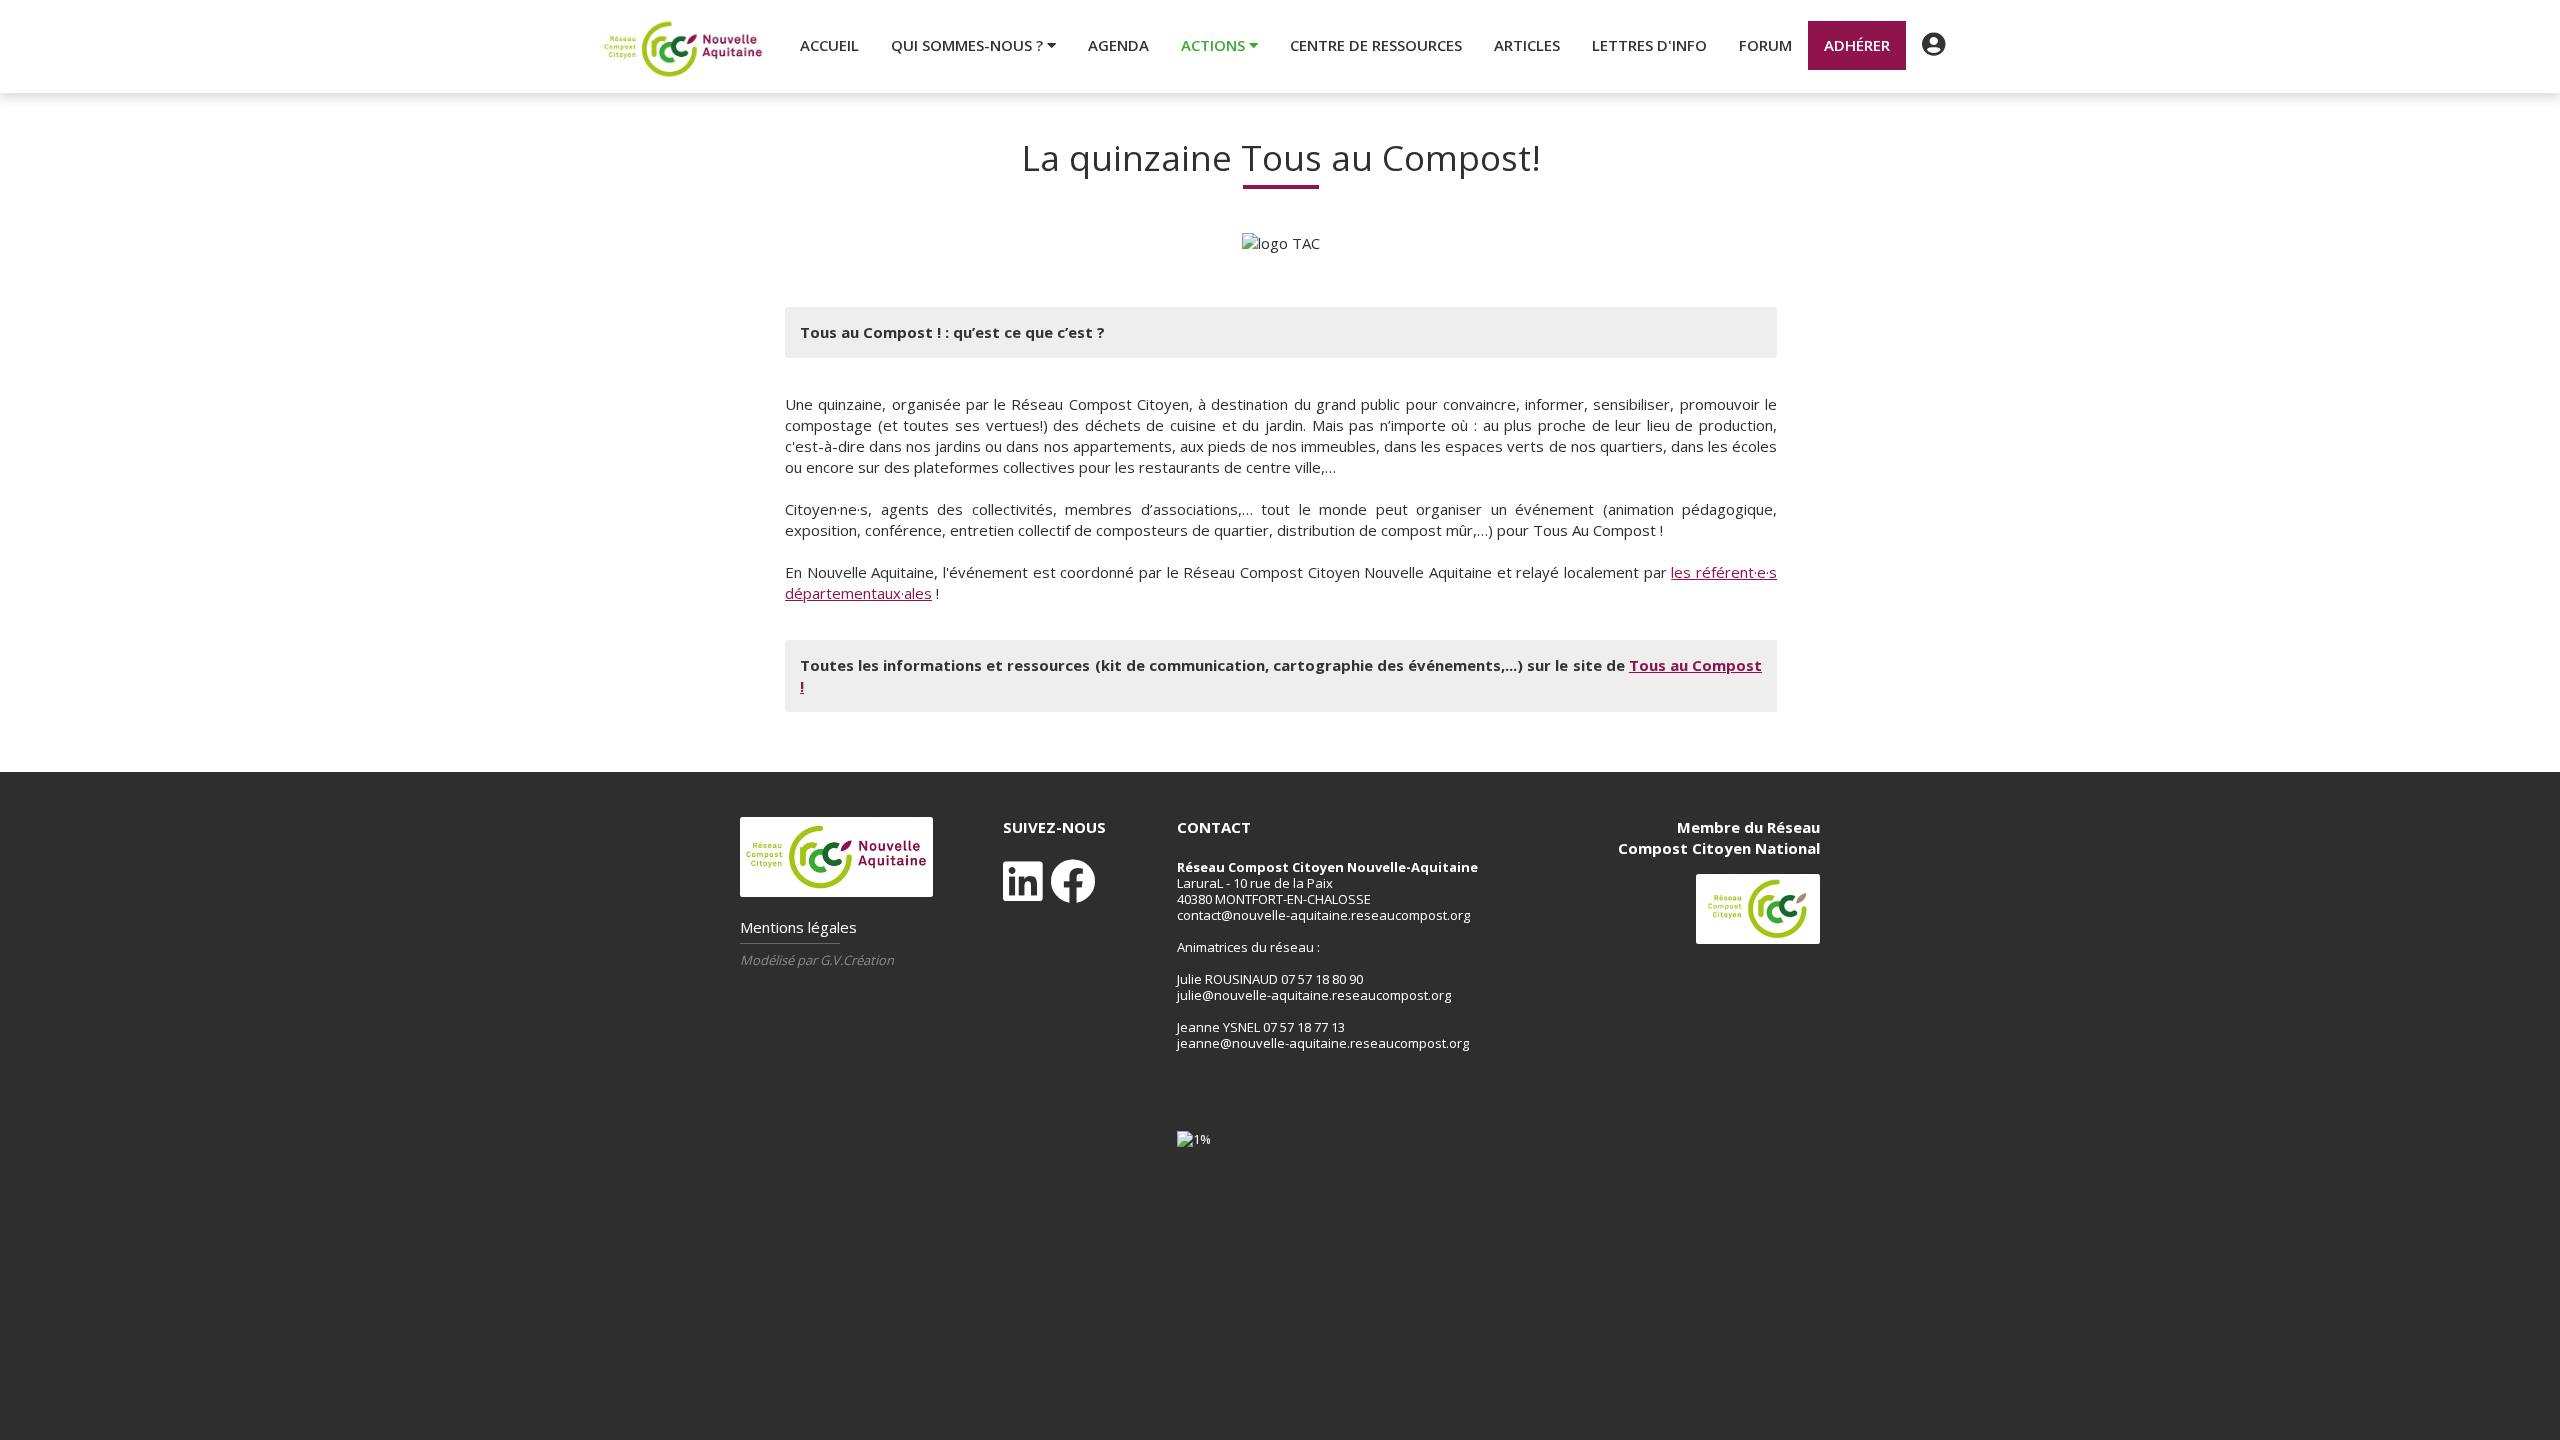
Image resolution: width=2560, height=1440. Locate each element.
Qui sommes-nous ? (969, 45)
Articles (1527, 45)
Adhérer (1857, 45)
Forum (1765, 45)
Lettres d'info (1649, 45)
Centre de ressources (1376, 45)
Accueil (829, 45)
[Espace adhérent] (1933, 45)
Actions (1215, 45)
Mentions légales (798, 927)
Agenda (1118, 45)
